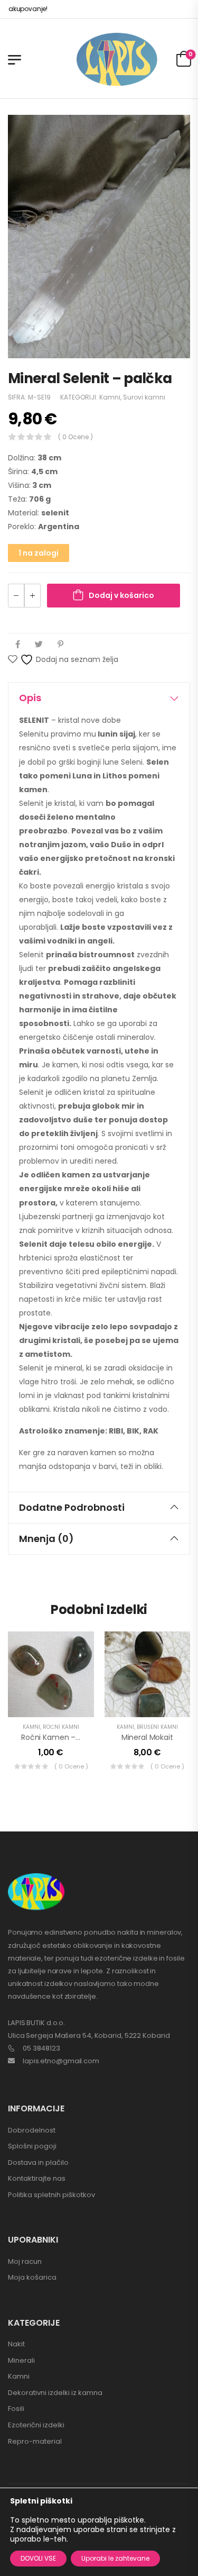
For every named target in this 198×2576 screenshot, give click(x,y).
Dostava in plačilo (38, 2162)
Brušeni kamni (157, 1727)
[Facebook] (18, 644)
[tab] (99, 698)
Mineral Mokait (147, 1737)
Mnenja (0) (46, 1539)
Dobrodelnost (32, 2130)
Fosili (16, 2409)
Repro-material (35, 2441)
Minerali (21, 2360)
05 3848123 (41, 2048)
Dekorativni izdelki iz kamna (55, 2393)
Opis (30, 698)
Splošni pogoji (32, 2146)
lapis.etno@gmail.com (61, 2061)
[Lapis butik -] (117, 60)
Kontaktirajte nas (37, 2178)
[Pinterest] (60, 644)
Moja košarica (32, 2277)
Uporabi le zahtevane (115, 2558)
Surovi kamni (144, 397)
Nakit (16, 2344)
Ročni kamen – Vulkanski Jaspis (78, 1737)
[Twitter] (39, 644)
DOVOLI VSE (38, 2558)
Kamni (110, 397)
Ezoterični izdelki (36, 2425)
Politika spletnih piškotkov (51, 2195)
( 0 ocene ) (76, 437)
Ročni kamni (61, 1727)
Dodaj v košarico (121, 595)
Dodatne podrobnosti (72, 1507)
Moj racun (25, 2261)
